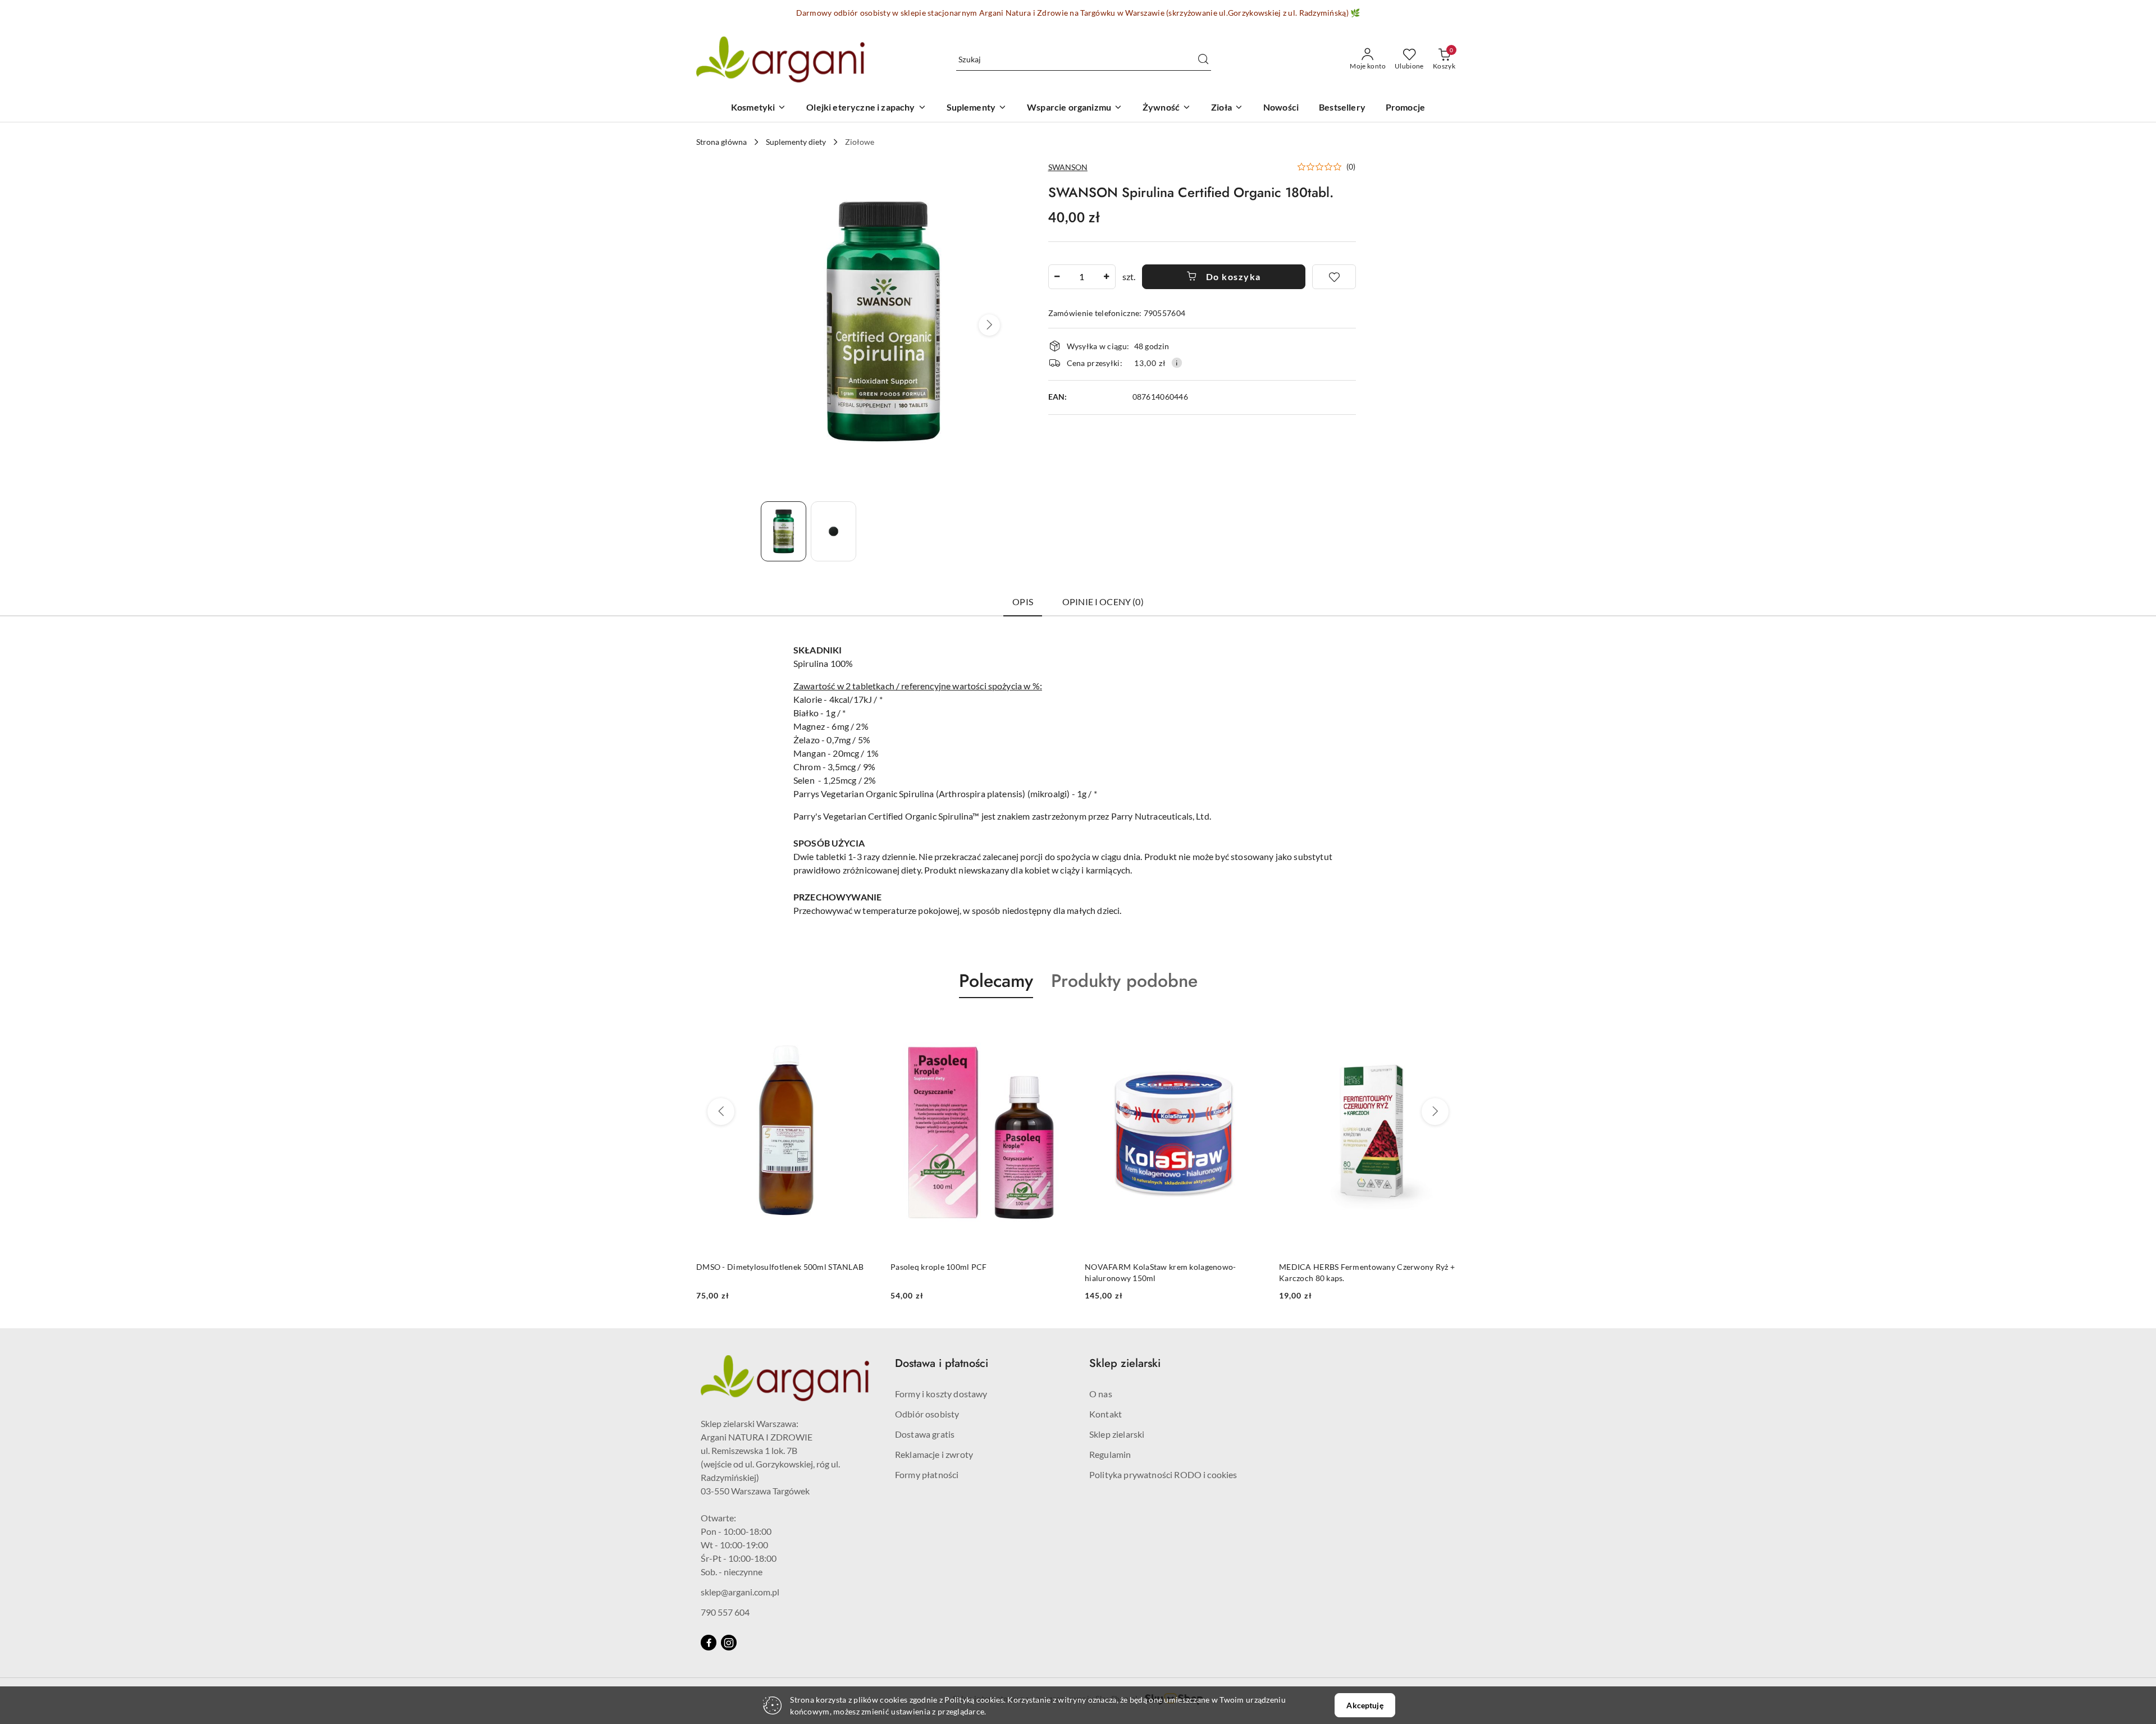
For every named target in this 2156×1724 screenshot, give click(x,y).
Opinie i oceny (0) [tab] (1103, 602)
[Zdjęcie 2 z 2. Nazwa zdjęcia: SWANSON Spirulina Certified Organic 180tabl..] (833, 531)
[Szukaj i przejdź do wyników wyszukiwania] (1203, 60)
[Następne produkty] (1435, 1112)
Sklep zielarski (1117, 1434)
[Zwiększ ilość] (1107, 277)
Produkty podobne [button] (1124, 981)
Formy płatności (927, 1474)
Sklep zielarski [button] (1125, 1363)
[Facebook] (709, 1643)
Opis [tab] (1023, 602)
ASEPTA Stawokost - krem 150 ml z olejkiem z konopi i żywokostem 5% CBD (1361, 1272)
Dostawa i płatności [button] (942, 1363)
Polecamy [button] (996, 981)
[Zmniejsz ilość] (1057, 277)
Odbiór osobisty (927, 1414)
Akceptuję (1365, 1705)
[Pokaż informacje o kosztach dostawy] (1177, 363)
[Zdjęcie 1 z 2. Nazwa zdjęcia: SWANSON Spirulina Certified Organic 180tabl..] (784, 531)
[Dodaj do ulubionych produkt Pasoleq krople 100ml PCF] (864, 1025)
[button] (989, 325)
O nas (1101, 1394)
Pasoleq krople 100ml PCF (744, 1267)
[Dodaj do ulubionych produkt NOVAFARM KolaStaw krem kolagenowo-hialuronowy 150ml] (1058, 1025)
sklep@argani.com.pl (740, 1592)
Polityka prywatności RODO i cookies (1163, 1474)
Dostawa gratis (925, 1434)
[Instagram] (729, 1643)
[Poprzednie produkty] (721, 1112)
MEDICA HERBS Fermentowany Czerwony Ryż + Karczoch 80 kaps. (1173, 1272)
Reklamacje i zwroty (934, 1454)
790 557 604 (725, 1612)
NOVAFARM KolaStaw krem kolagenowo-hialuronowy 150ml (966, 1272)
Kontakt (1106, 1414)
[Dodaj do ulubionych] (1334, 277)
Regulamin (1110, 1454)
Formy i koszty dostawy (941, 1394)
